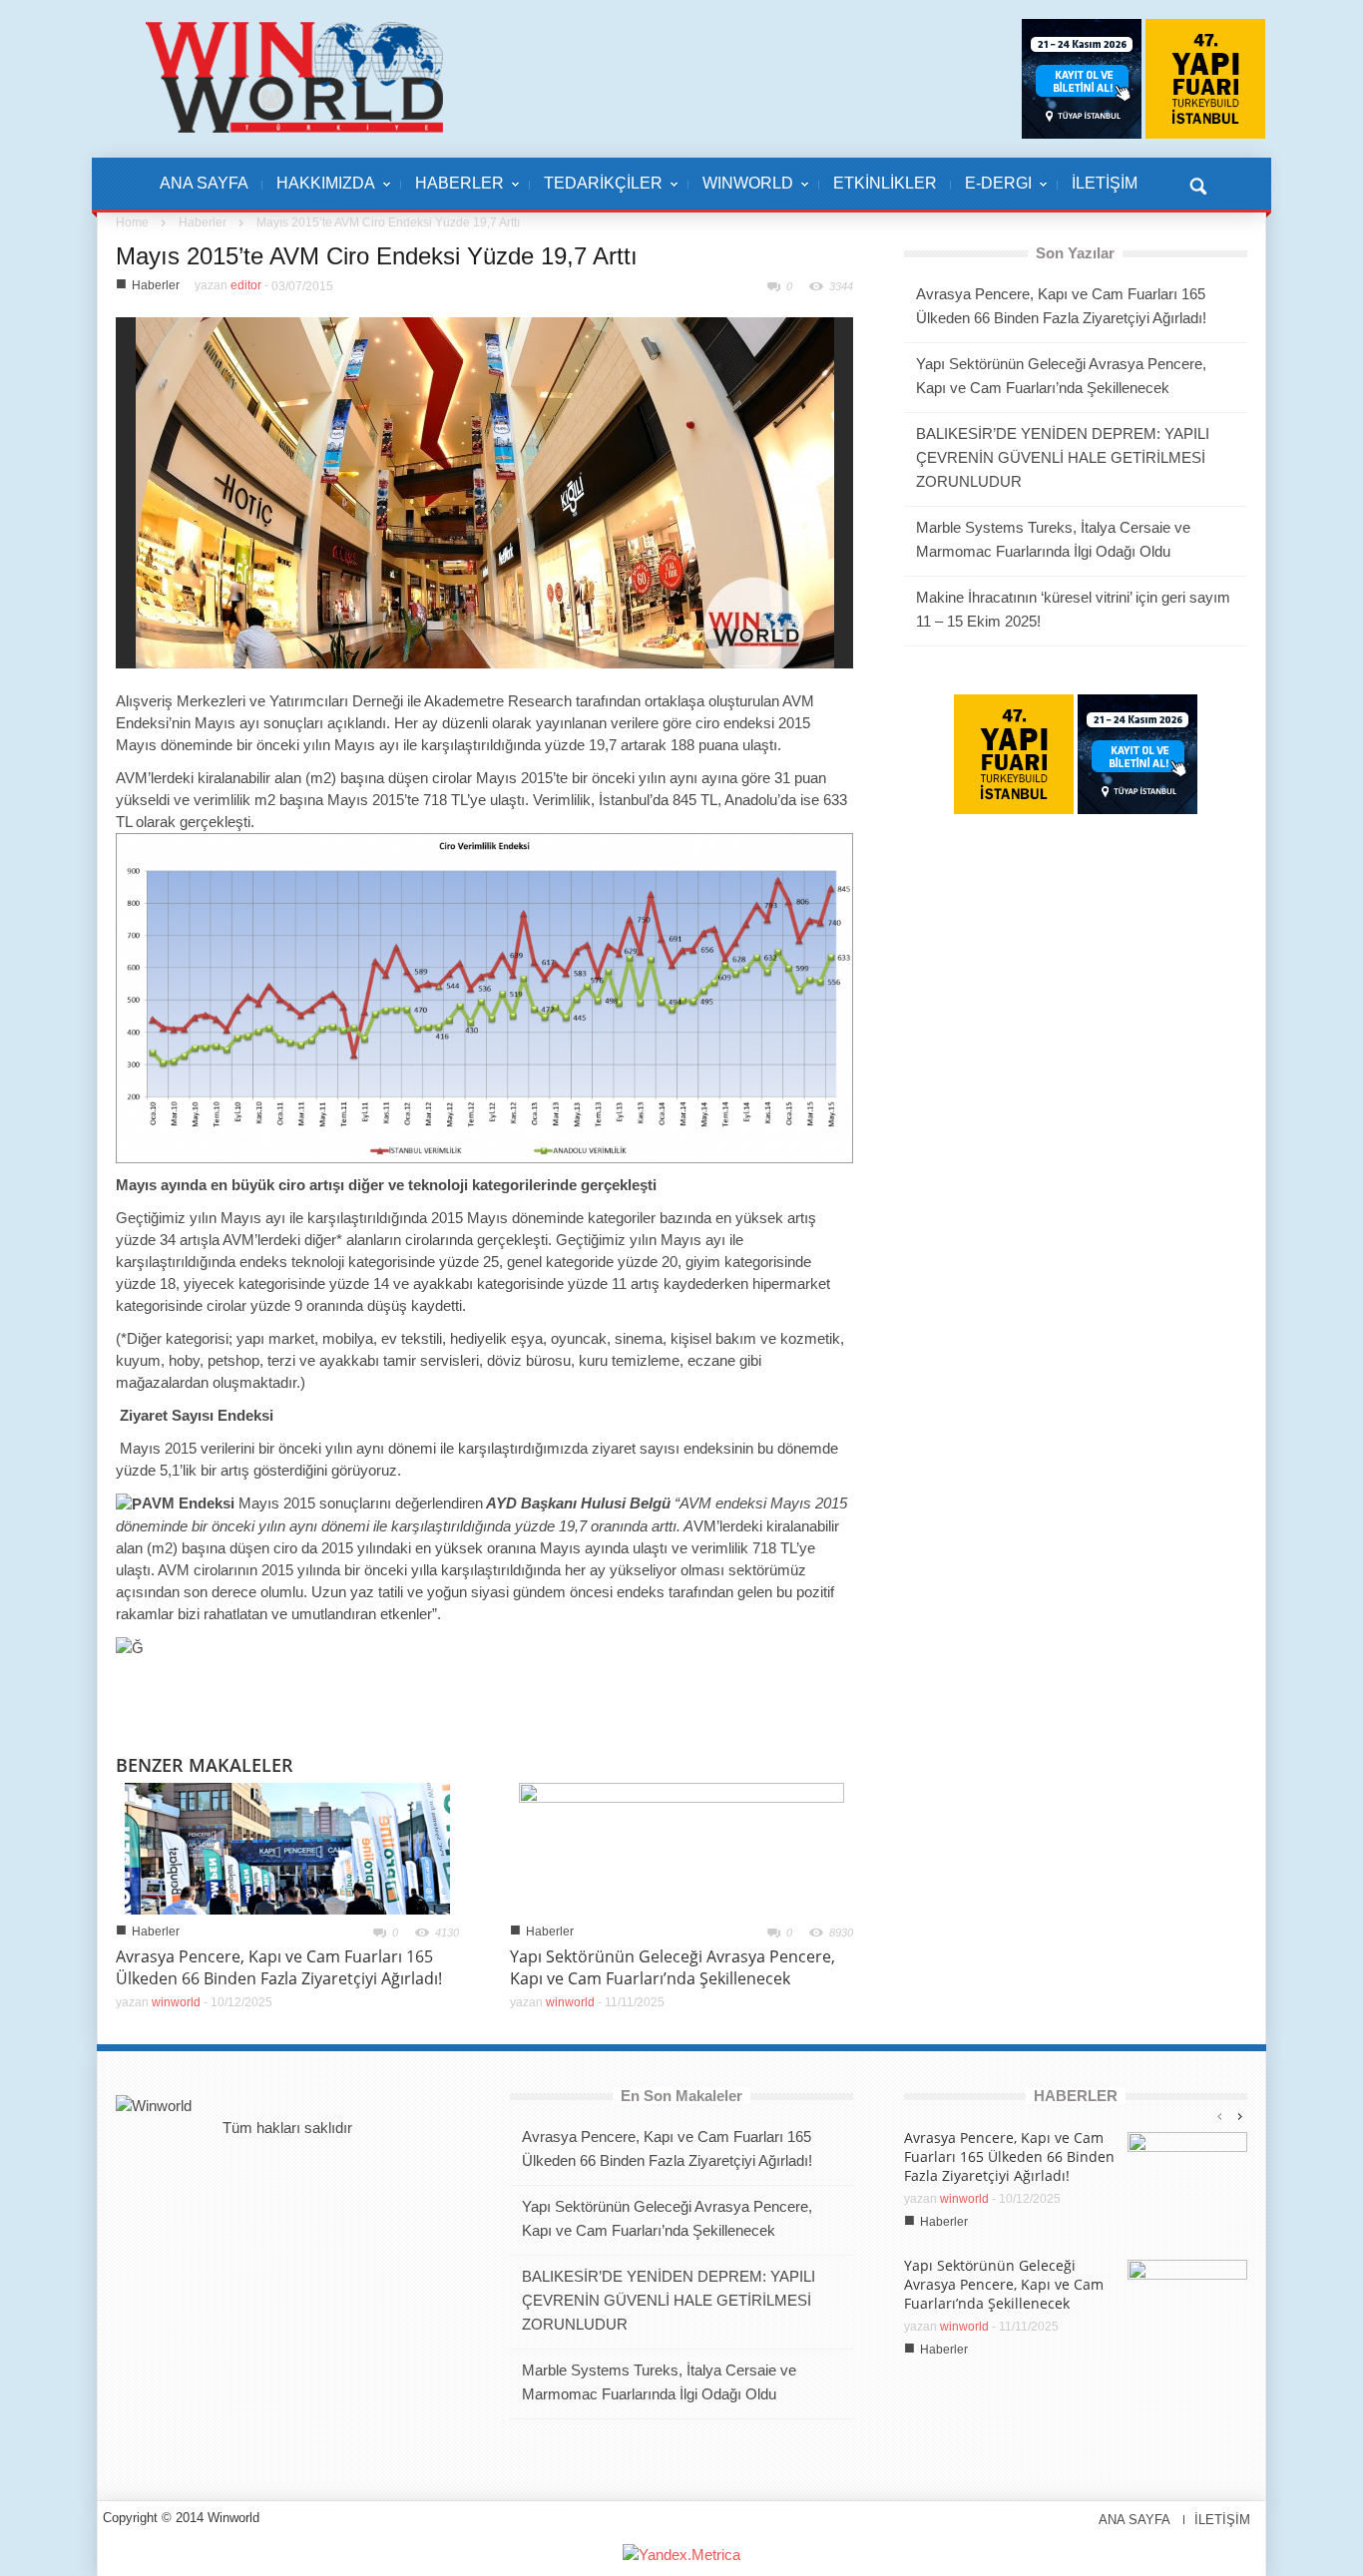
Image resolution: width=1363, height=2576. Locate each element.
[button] (1197, 184)
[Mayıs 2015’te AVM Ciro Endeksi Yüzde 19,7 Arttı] (485, 491)
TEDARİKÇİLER (596, 194)
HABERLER (453, 194)
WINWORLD (741, 194)
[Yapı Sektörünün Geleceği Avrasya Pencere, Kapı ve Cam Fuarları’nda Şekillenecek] (681, 1847)
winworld (176, 2002)
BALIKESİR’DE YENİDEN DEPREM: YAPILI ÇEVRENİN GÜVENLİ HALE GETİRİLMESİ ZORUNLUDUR (1063, 457)
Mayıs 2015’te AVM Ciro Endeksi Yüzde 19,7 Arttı (377, 256)
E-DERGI (991, 194)
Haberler (203, 222)
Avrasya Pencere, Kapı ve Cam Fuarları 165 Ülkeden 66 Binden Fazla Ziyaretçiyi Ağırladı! (279, 1967)
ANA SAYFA (204, 183)
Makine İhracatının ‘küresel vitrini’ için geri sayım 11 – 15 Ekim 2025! (1073, 609)
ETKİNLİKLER (885, 183)
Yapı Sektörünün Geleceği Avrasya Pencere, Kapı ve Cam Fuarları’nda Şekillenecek (673, 1967)
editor (246, 285)
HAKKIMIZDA (319, 194)
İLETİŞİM (1105, 183)
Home (132, 222)
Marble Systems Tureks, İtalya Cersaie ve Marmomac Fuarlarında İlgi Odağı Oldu (1053, 539)
